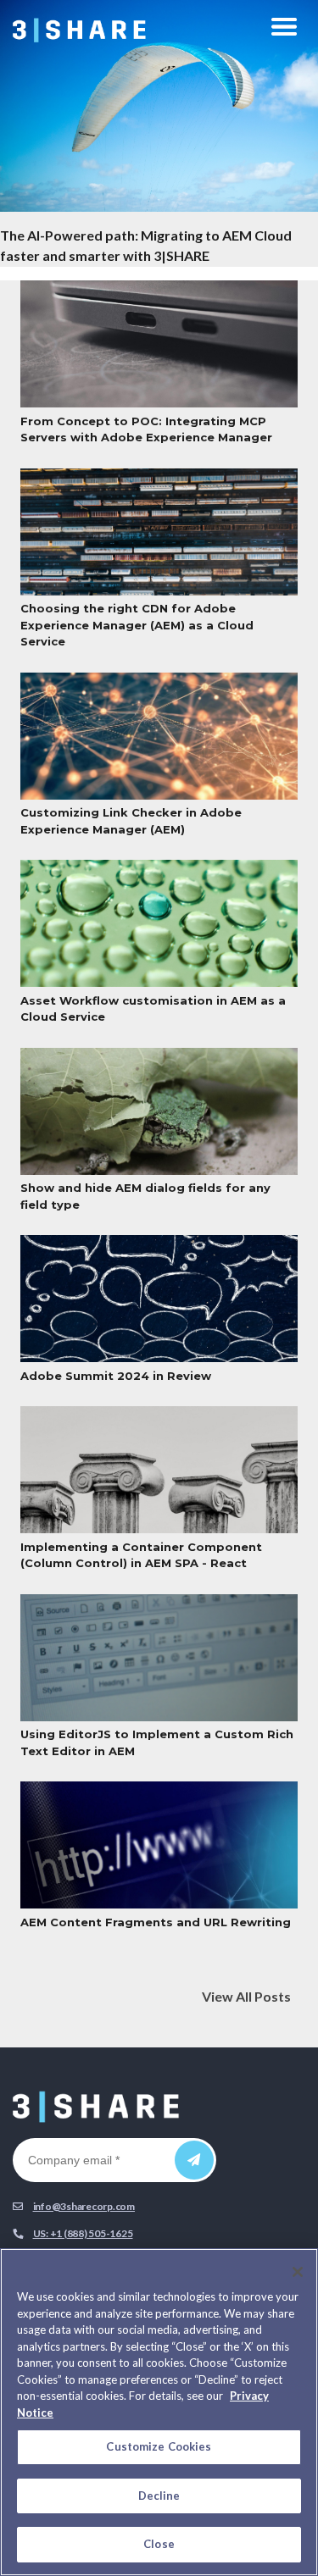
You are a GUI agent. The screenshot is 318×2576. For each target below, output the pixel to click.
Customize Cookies (159, 2446)
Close (159, 2544)
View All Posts (246, 1996)
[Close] (298, 2272)
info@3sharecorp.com (84, 2206)
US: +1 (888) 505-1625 (83, 2233)
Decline (159, 2496)
